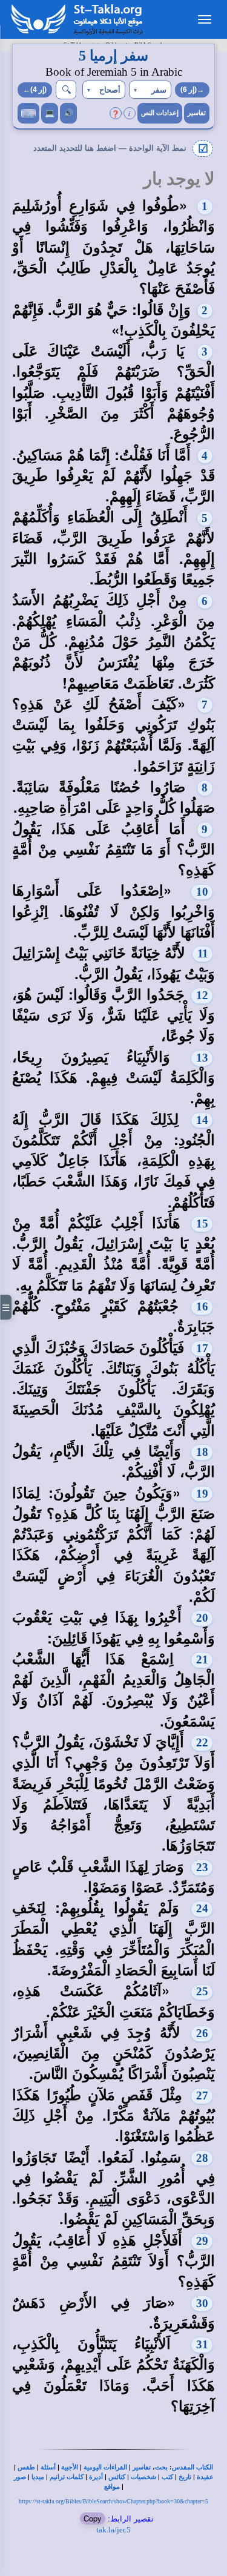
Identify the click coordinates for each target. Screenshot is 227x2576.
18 (202, 1452)
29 (202, 2241)
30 (202, 2303)
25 (202, 1991)
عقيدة (205, 2477)
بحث (161, 2467)
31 (202, 2344)
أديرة (96, 2477)
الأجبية (70, 2467)
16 (202, 1306)
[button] (150, 90)
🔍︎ (66, 89)
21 (202, 1660)
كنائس (117, 2477)
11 (203, 953)
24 (202, 1908)
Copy (93, 2518)
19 (202, 1494)
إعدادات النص (160, 113)
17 (202, 1348)
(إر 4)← (35, 90)
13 (202, 1058)
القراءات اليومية (105, 2467)
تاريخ (185, 2477)
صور (20, 2477)
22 (202, 1742)
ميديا (38, 2477)
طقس (26, 2467)
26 (202, 2033)
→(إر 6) (192, 90)
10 (202, 892)
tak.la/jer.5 (113, 2530)
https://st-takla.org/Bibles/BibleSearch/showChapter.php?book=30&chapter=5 (113, 2501)
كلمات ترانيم (67, 2477)
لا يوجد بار (179, 179)
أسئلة (48, 2467)
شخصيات (143, 2477)
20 (202, 1618)
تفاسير (197, 113)
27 (202, 2095)
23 (202, 1867)
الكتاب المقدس (192, 2467)
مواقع (112, 2487)
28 (202, 2158)
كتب (167, 2477)
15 (202, 1224)
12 (202, 995)
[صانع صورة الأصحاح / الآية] (28, 113)
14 (202, 1120)
